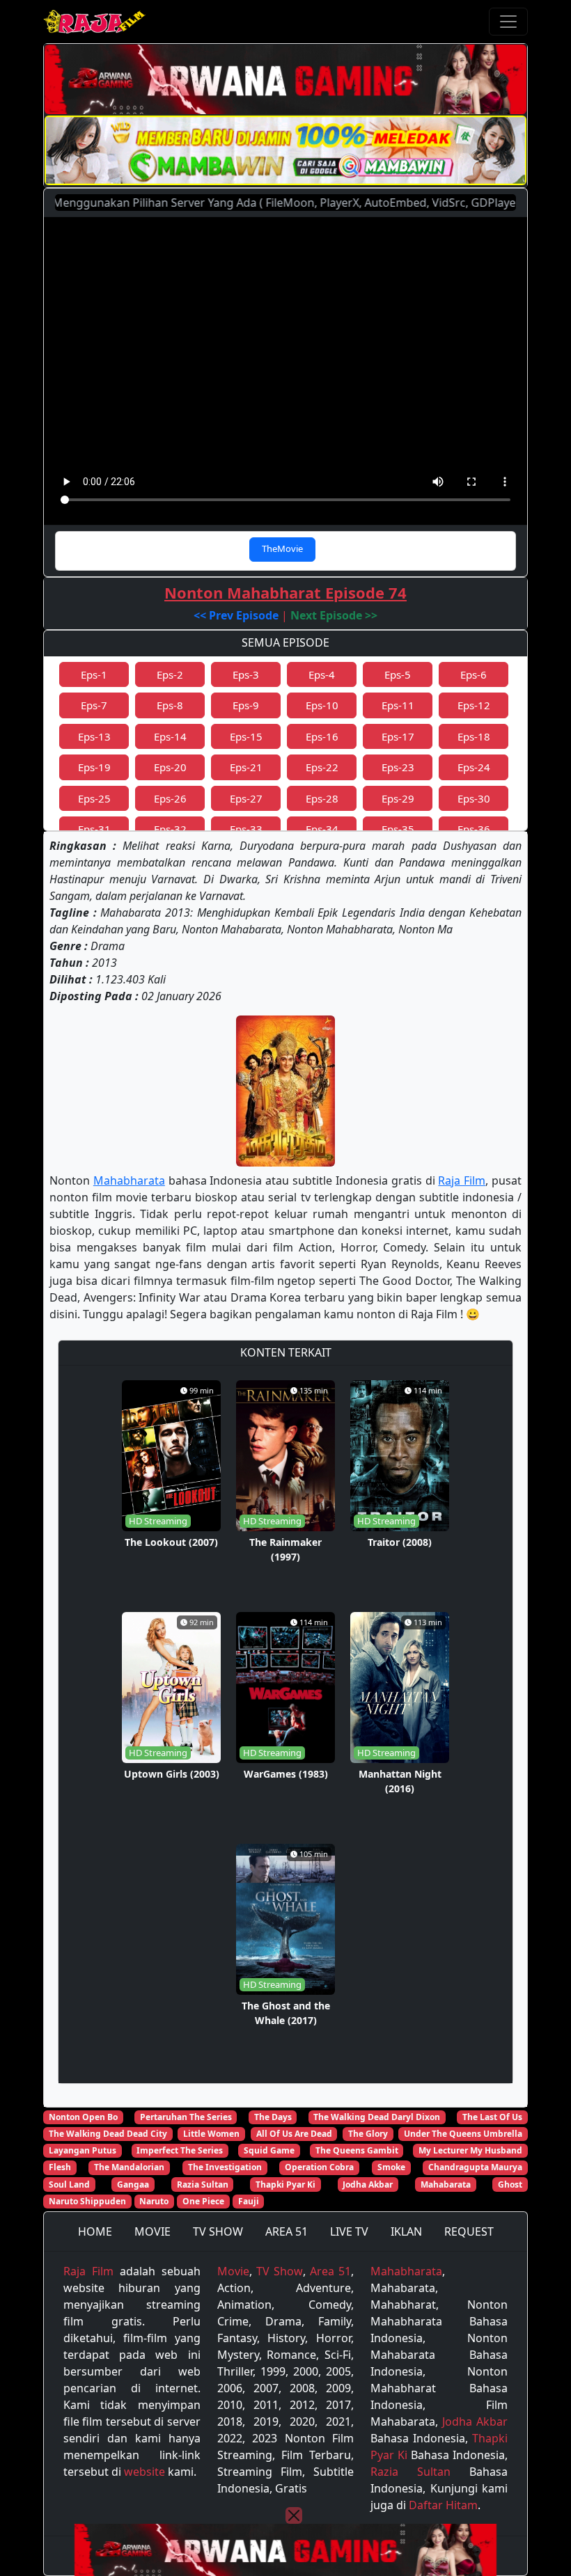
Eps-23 (398, 767)
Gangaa (133, 2184)
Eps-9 (246, 705)
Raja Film (462, 1180)
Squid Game (269, 2150)
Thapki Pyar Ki (285, 2184)
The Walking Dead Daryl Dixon (377, 2117)
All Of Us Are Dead (294, 2134)
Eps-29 (398, 798)
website (144, 2472)
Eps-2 (170, 674)
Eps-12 (474, 705)
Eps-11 (398, 705)
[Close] (294, 2515)
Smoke (391, 2167)
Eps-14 (170, 736)
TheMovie (282, 548)
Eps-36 (474, 829)
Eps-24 (474, 767)
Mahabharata (129, 1180)
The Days (273, 2117)
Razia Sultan (203, 2184)
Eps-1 (94, 674)
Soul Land (69, 2184)
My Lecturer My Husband (470, 2150)
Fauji (249, 2201)
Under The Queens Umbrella (463, 2134)
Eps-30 (474, 798)
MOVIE (152, 2231)
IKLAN (406, 2231)
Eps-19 (94, 767)
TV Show (279, 2271)
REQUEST (469, 2231)
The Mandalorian (129, 2167)
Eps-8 (170, 705)
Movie (233, 2271)
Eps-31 (94, 829)
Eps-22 (322, 767)
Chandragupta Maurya (475, 2167)
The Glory (368, 2134)
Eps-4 (322, 674)
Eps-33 (246, 829)
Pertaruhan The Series (186, 2117)
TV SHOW (218, 2231)
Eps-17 (398, 736)
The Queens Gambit (357, 2150)
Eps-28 (322, 798)
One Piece (203, 2201)
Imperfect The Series (180, 2150)
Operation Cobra (319, 2167)
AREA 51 (287, 2231)
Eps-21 (246, 767)
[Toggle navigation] (508, 22)
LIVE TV (349, 2231)
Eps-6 (474, 674)
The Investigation (225, 2167)
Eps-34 (322, 829)
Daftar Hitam (443, 2505)
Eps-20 (170, 767)
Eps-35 (398, 829)
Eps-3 (246, 674)
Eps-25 (94, 798)
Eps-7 (94, 705)
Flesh (60, 2167)
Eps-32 (170, 829)
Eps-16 (322, 736)
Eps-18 (474, 736)
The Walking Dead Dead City (108, 2134)
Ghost (510, 2184)
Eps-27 (246, 798)
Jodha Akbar (368, 2184)
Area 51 (330, 2271)
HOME (95, 2231)
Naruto (154, 2201)
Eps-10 (322, 705)
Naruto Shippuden (87, 2201)
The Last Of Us (492, 2117)
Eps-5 (398, 674)
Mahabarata (446, 2184)
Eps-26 (170, 798)
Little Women (211, 2134)
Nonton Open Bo (83, 2117)
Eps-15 (246, 736)
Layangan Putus (83, 2150)
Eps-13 (94, 736)
